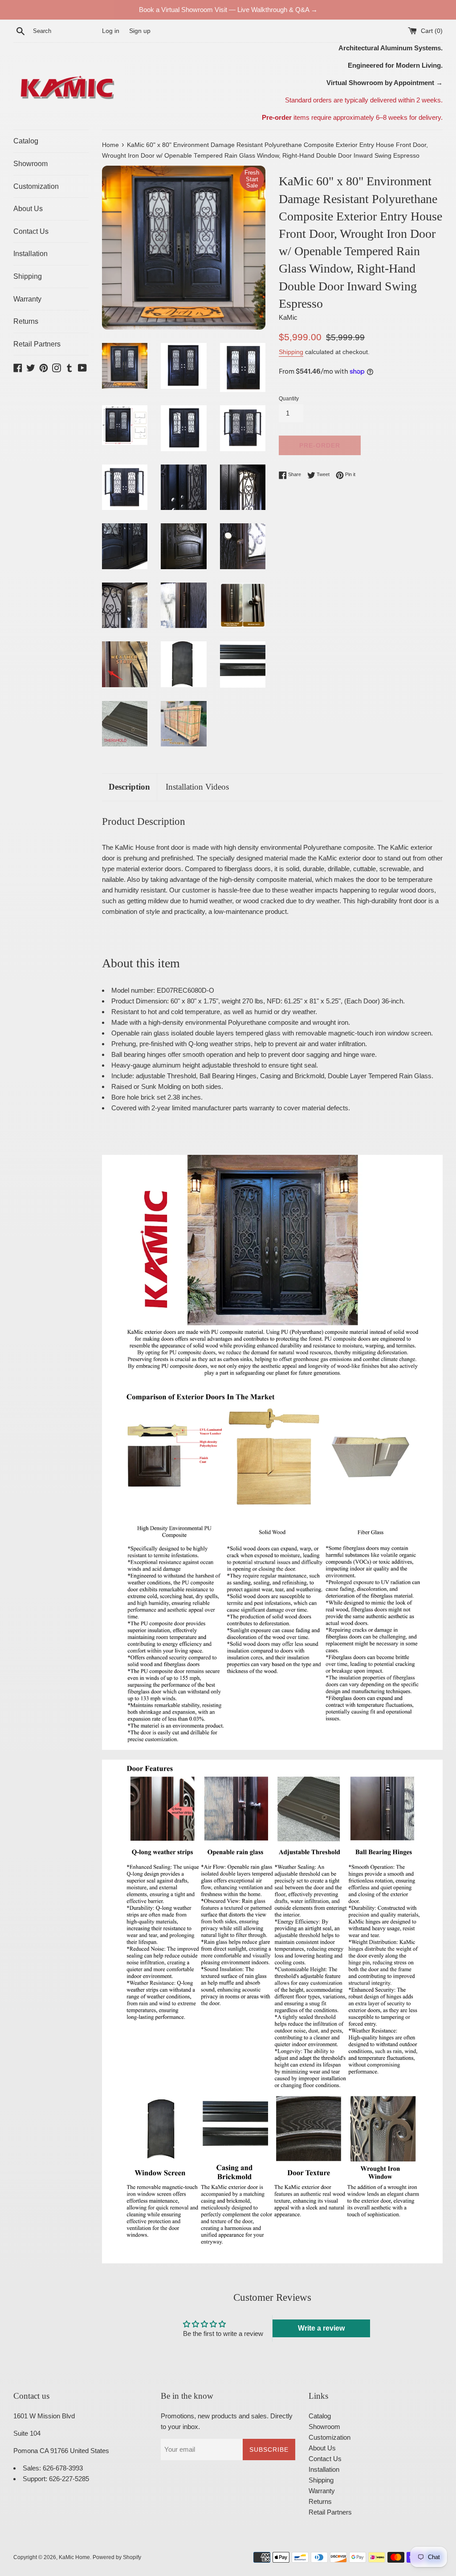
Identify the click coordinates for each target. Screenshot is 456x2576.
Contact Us (31, 231)
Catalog (26, 141)
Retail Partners (37, 344)
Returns (26, 321)
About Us (28, 209)
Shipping (28, 276)
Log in (111, 31)
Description (129, 787)
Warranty (27, 299)
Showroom (31, 164)
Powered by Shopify (117, 2557)
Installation (31, 254)
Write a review (321, 2328)
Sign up (140, 31)
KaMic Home (74, 2557)
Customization (36, 186)
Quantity (289, 399)
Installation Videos (197, 787)
